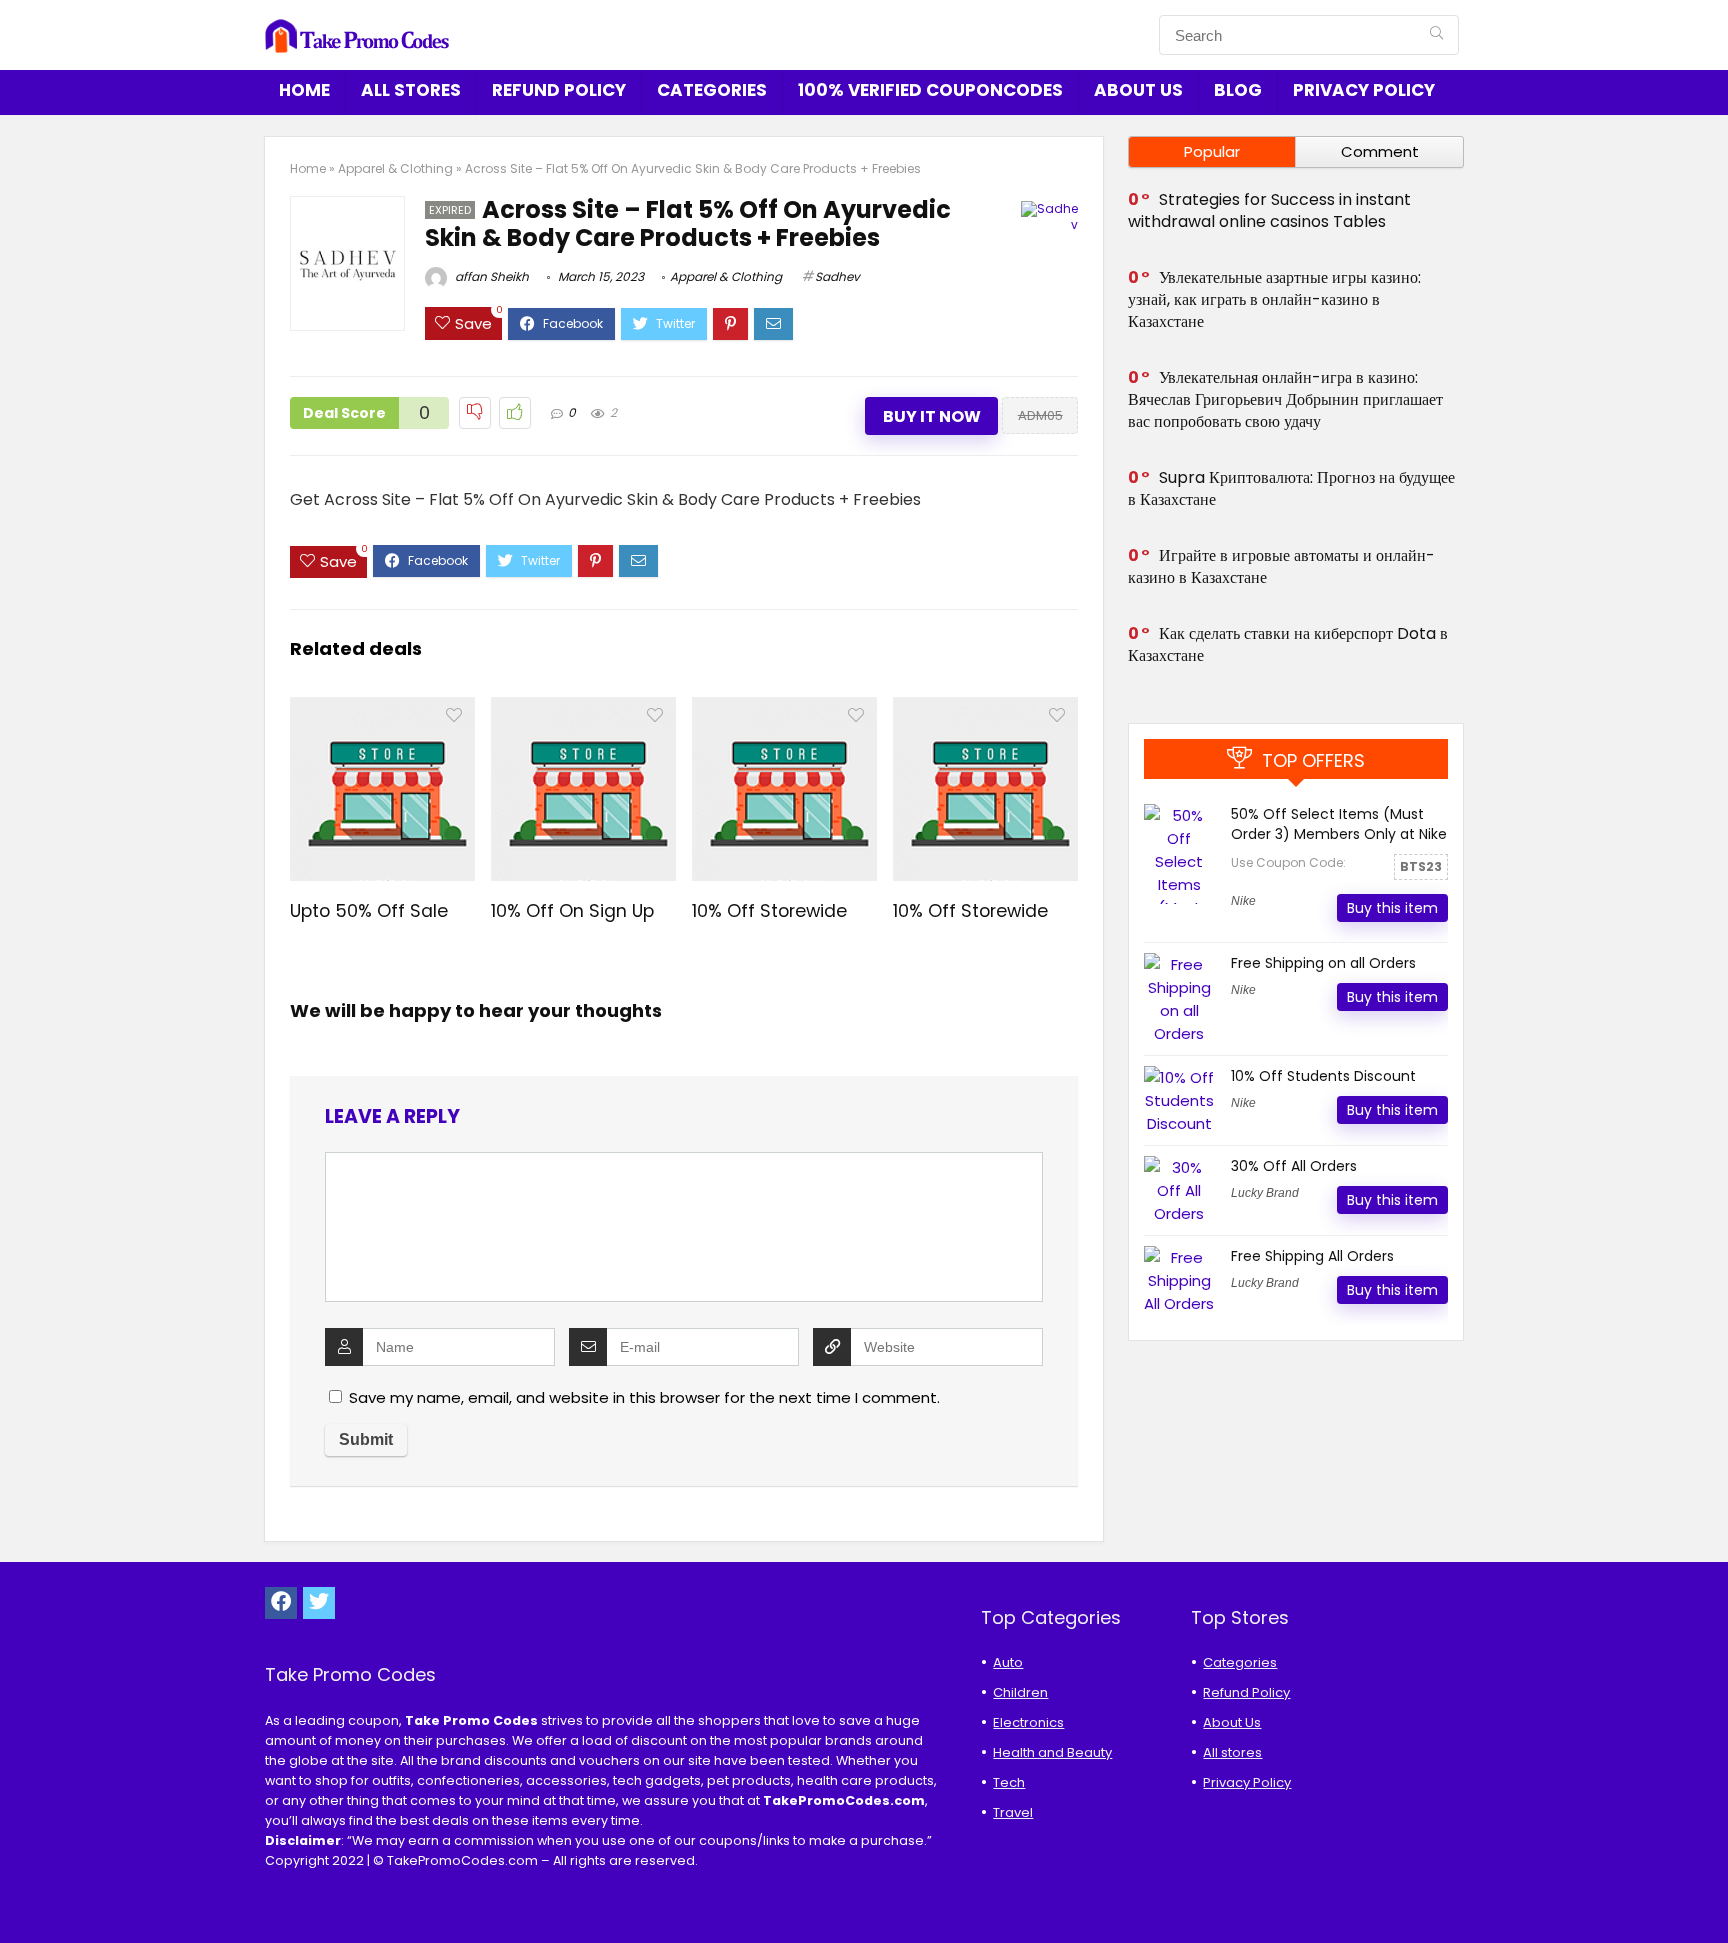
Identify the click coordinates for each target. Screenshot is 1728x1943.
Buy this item (1392, 908)
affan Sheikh (490, 276)
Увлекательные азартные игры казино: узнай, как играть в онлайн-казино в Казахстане (1274, 299)
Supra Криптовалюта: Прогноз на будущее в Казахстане (1291, 488)
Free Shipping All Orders (1312, 1256)
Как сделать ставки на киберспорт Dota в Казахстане (1288, 644)
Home (304, 90)
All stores (411, 90)
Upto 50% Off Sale (369, 911)
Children (1020, 1692)
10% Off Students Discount (1323, 1076)
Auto (1008, 1662)
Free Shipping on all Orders (1323, 963)
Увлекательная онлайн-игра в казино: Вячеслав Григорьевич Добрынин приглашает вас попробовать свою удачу (1285, 399)
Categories (712, 90)
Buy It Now (932, 416)
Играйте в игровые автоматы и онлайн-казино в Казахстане (1281, 566)
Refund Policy (559, 90)
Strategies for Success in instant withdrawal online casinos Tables (1269, 210)
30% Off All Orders (1294, 1166)
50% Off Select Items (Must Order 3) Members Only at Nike (1339, 824)
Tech (1009, 1782)
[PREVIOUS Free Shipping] (20, 1893)
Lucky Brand (1265, 1193)
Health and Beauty (1052, 1752)
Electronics (1028, 1722)
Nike (1243, 901)
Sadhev (837, 276)
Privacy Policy (1364, 90)
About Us (1138, 90)
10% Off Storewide (769, 911)
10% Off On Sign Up (572, 911)
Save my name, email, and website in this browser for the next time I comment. (644, 1397)
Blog (1238, 90)
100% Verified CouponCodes (930, 90)
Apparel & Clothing (395, 168)
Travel (1013, 1812)
